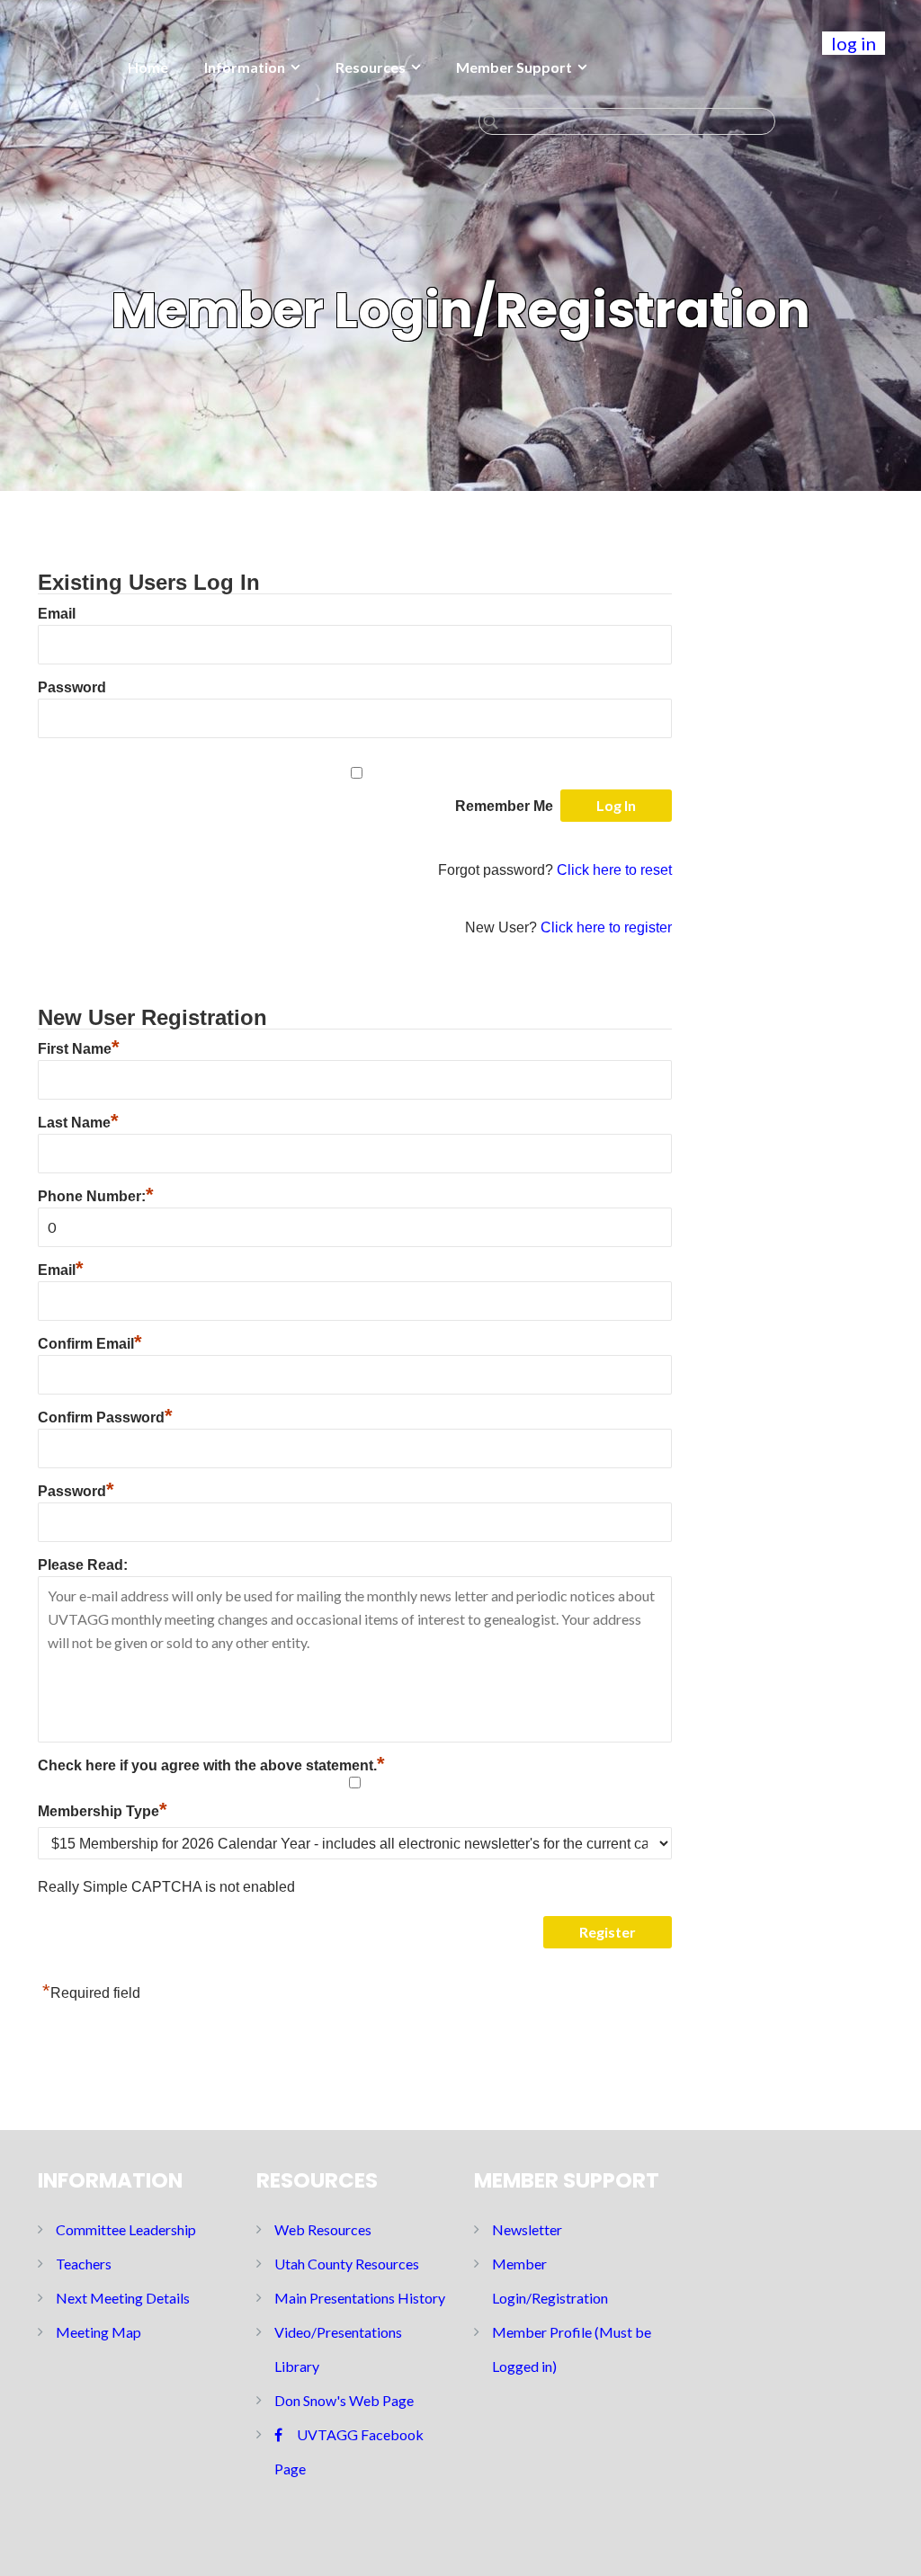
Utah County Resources (347, 2264)
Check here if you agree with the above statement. (211, 1765)
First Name (79, 1049)
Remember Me (504, 806)
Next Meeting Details (123, 2298)
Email (57, 614)
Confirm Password (105, 1417)
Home (148, 67)
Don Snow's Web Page (344, 2400)
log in (854, 43)
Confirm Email (90, 1344)
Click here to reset (614, 870)
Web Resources (323, 2229)
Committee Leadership (126, 2229)
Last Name (78, 1123)
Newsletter (527, 2229)
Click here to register (606, 927)
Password (72, 687)
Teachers (84, 2264)
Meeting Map (98, 2332)
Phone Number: (96, 1196)
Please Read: (83, 1565)
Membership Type (103, 1811)
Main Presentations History (360, 2298)
